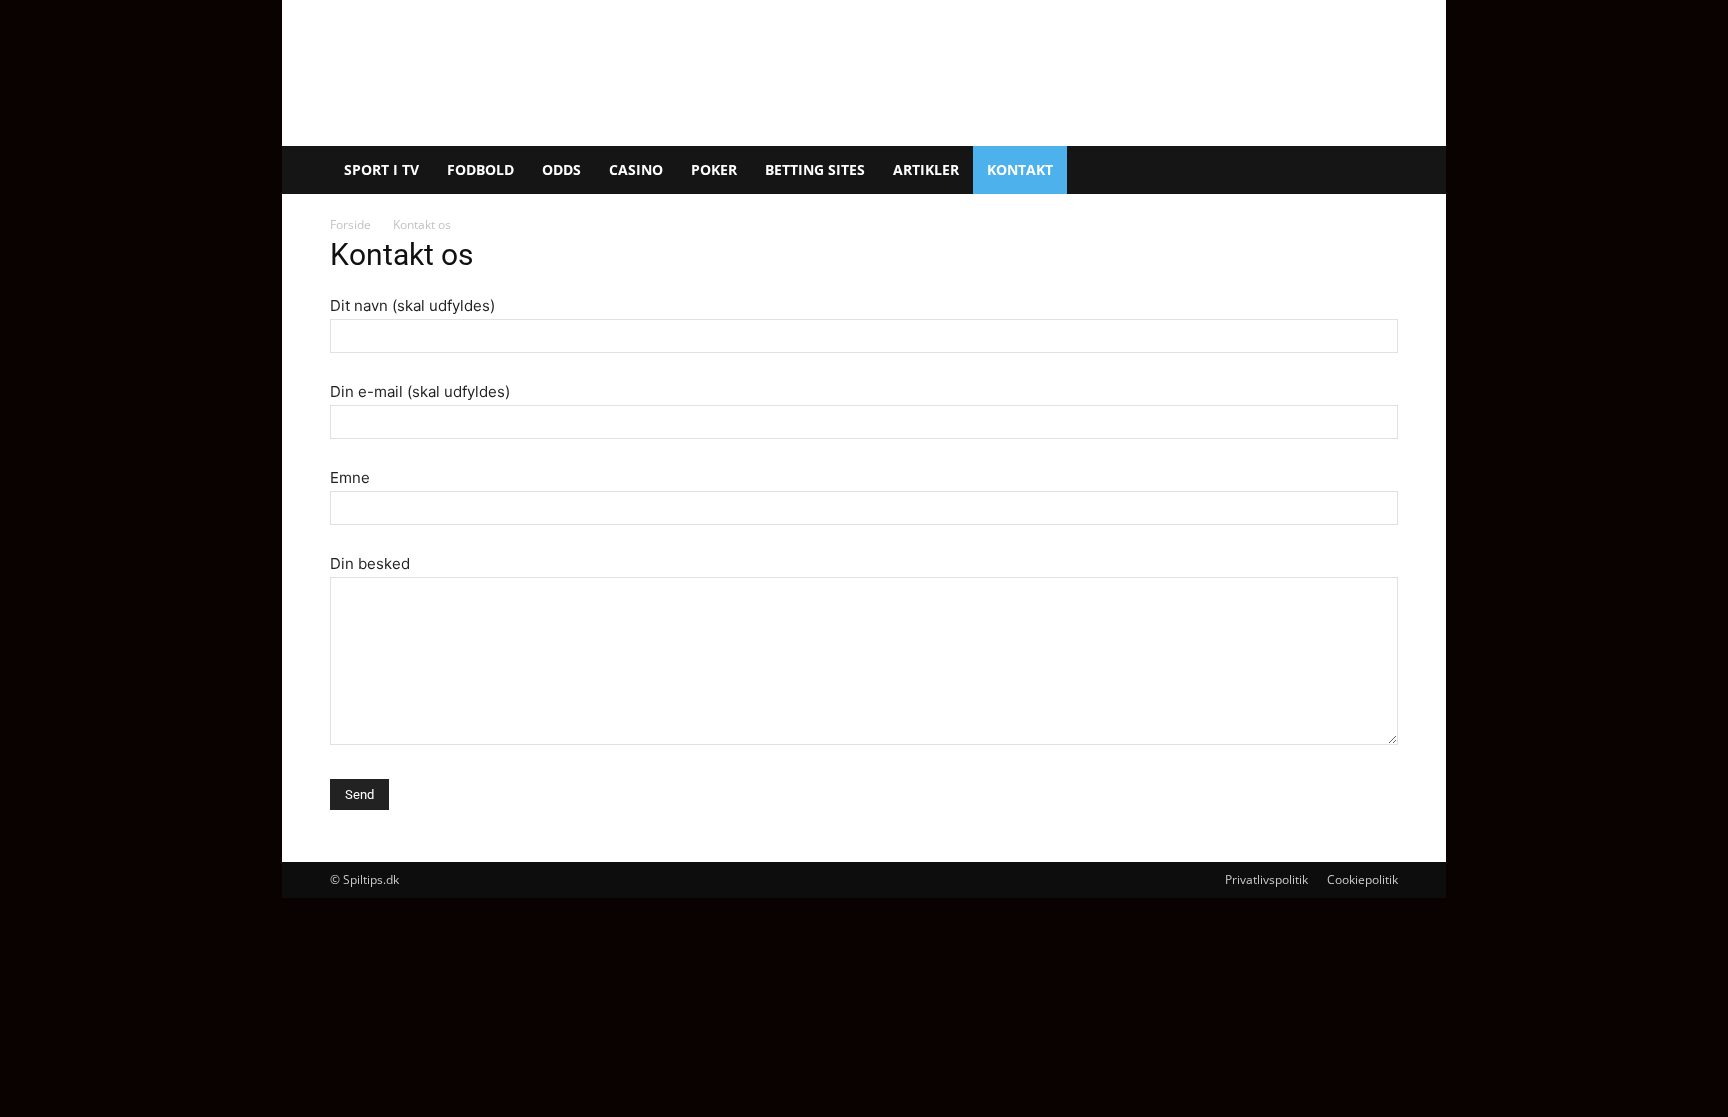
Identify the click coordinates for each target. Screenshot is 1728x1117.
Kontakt (1020, 169)
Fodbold (480, 169)
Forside (350, 224)
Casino (636, 169)
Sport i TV (381, 169)
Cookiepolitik (1362, 879)
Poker (714, 169)
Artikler (926, 169)
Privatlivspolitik (1266, 879)
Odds (561, 169)
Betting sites (815, 169)
